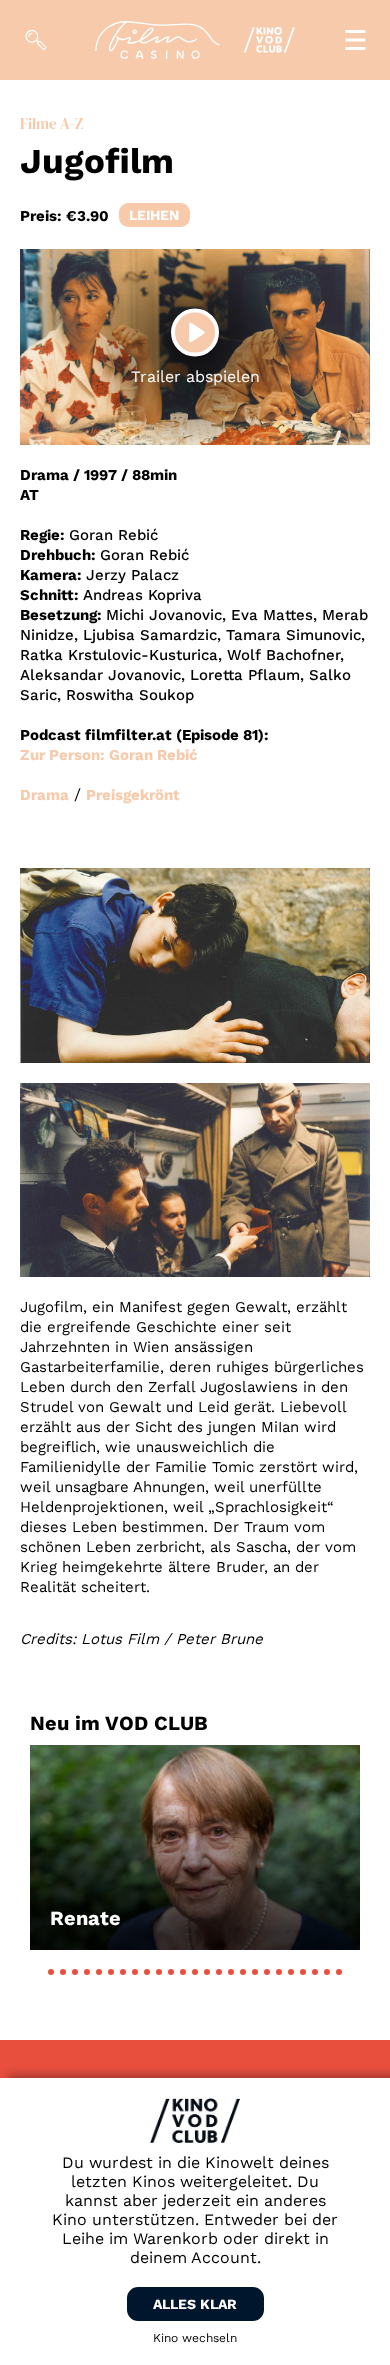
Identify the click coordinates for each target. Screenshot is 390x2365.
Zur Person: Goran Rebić (109, 755)
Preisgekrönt (133, 795)
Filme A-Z (51, 123)
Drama (44, 795)
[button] (51, 1972)
